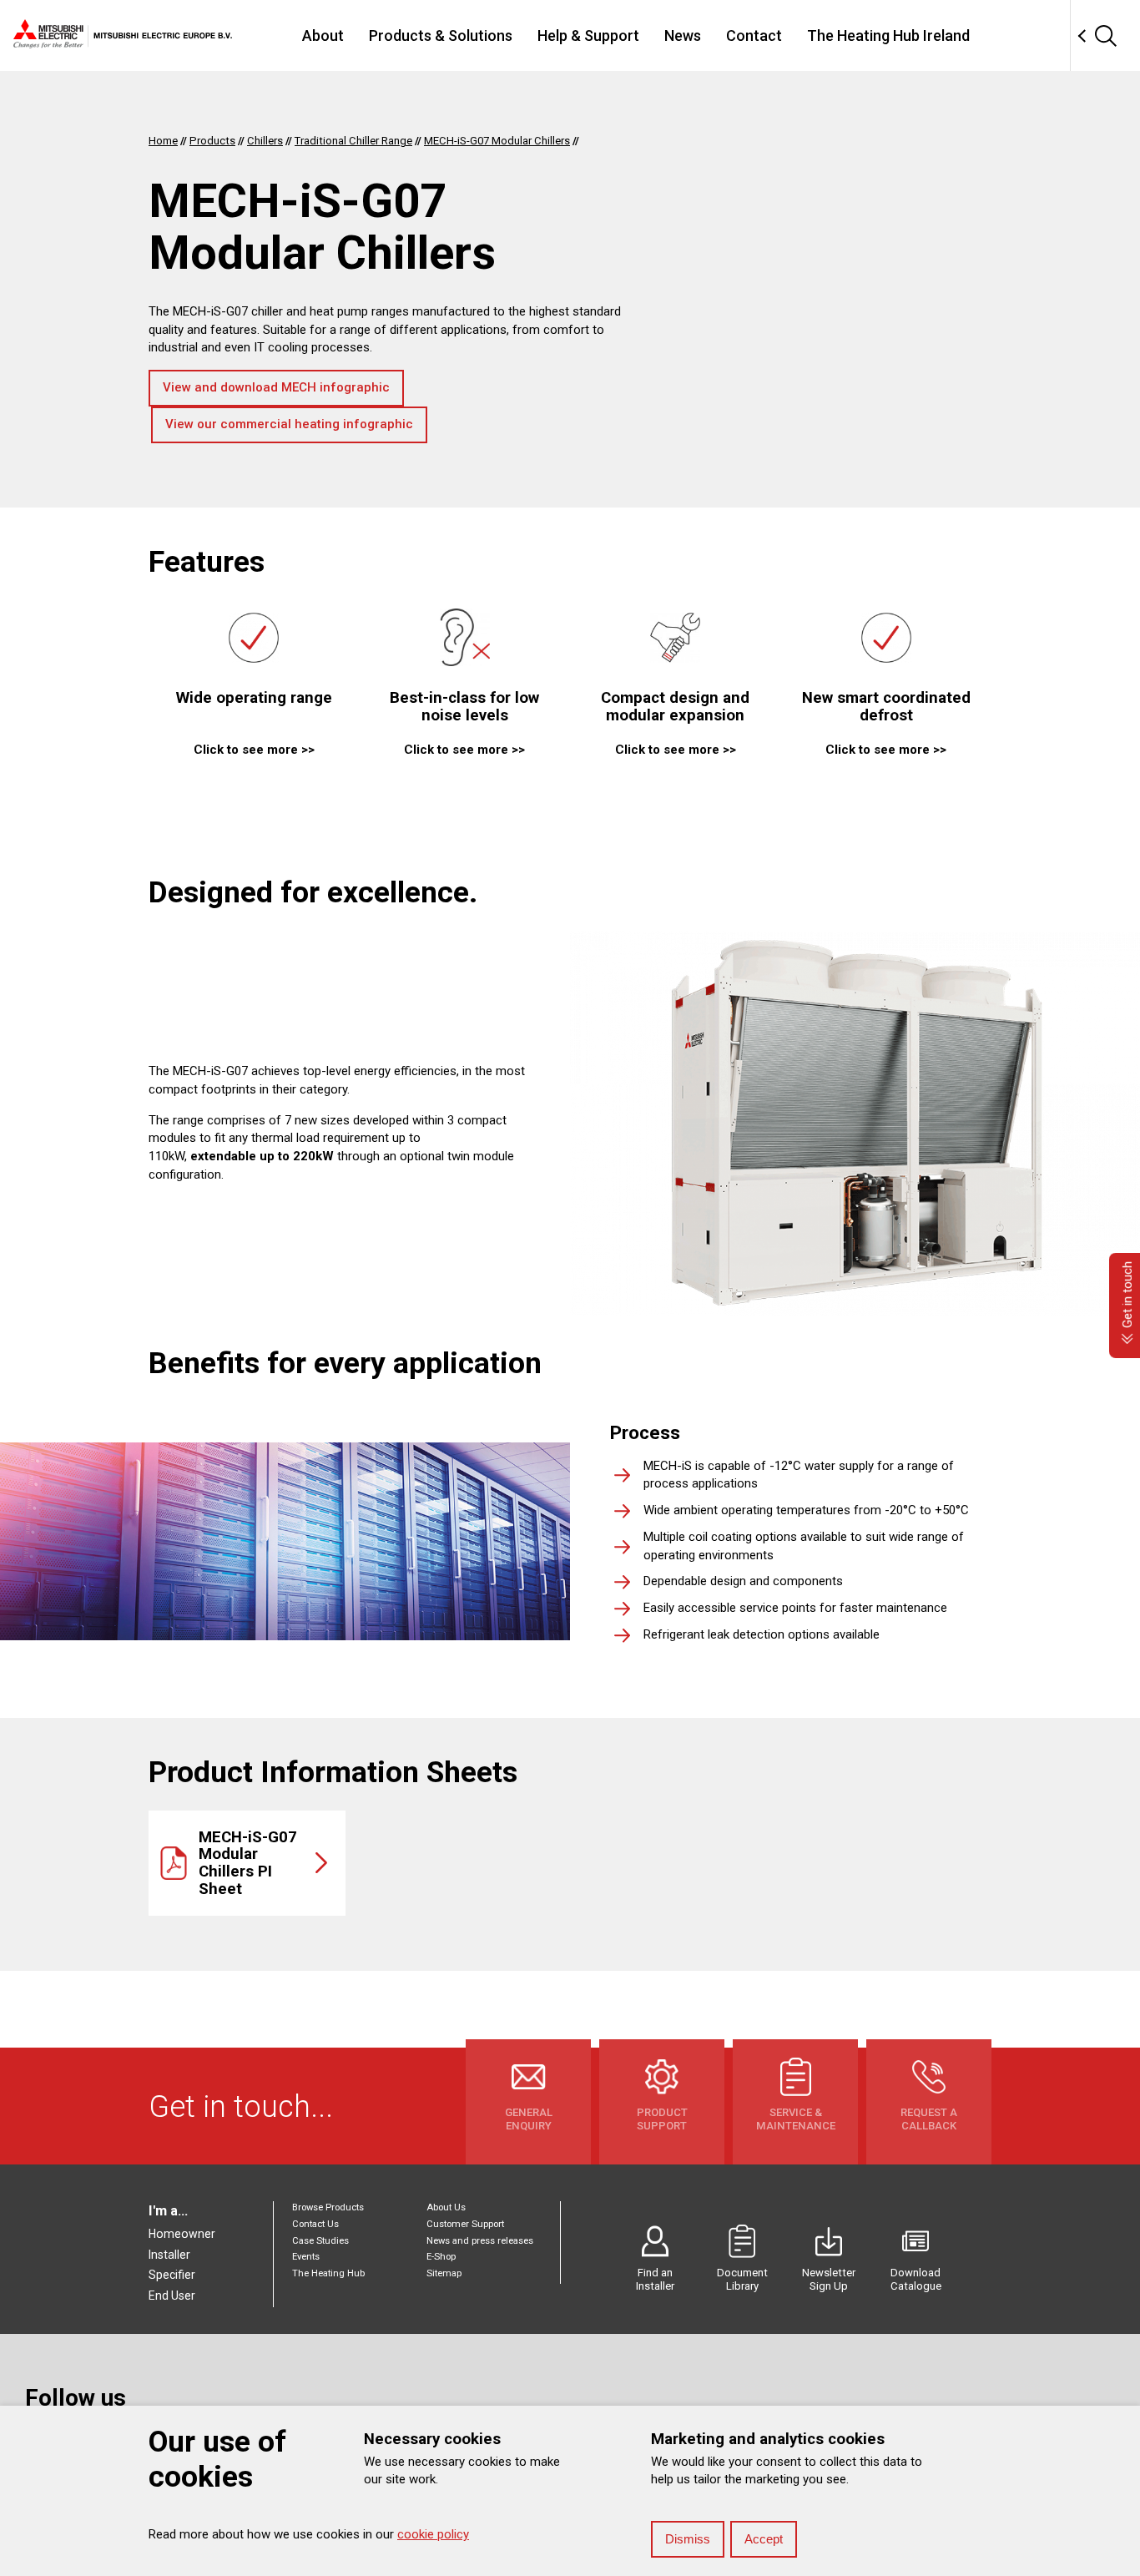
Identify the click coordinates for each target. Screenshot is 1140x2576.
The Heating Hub (328, 2273)
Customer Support (465, 2224)
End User (172, 2296)
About (323, 35)
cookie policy (433, 2534)
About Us (446, 2207)
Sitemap (444, 2273)
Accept (764, 2539)
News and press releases (480, 2241)
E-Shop (441, 2257)
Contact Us (315, 2224)
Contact (754, 35)
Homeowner (182, 2234)
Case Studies (320, 2241)
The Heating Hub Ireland (888, 35)
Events (306, 2257)
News (683, 35)
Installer (169, 2255)
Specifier (172, 2275)
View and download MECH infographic (276, 387)
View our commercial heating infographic (289, 424)
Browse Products (328, 2207)
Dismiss (688, 2539)
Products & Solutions (441, 35)
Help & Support (588, 35)
